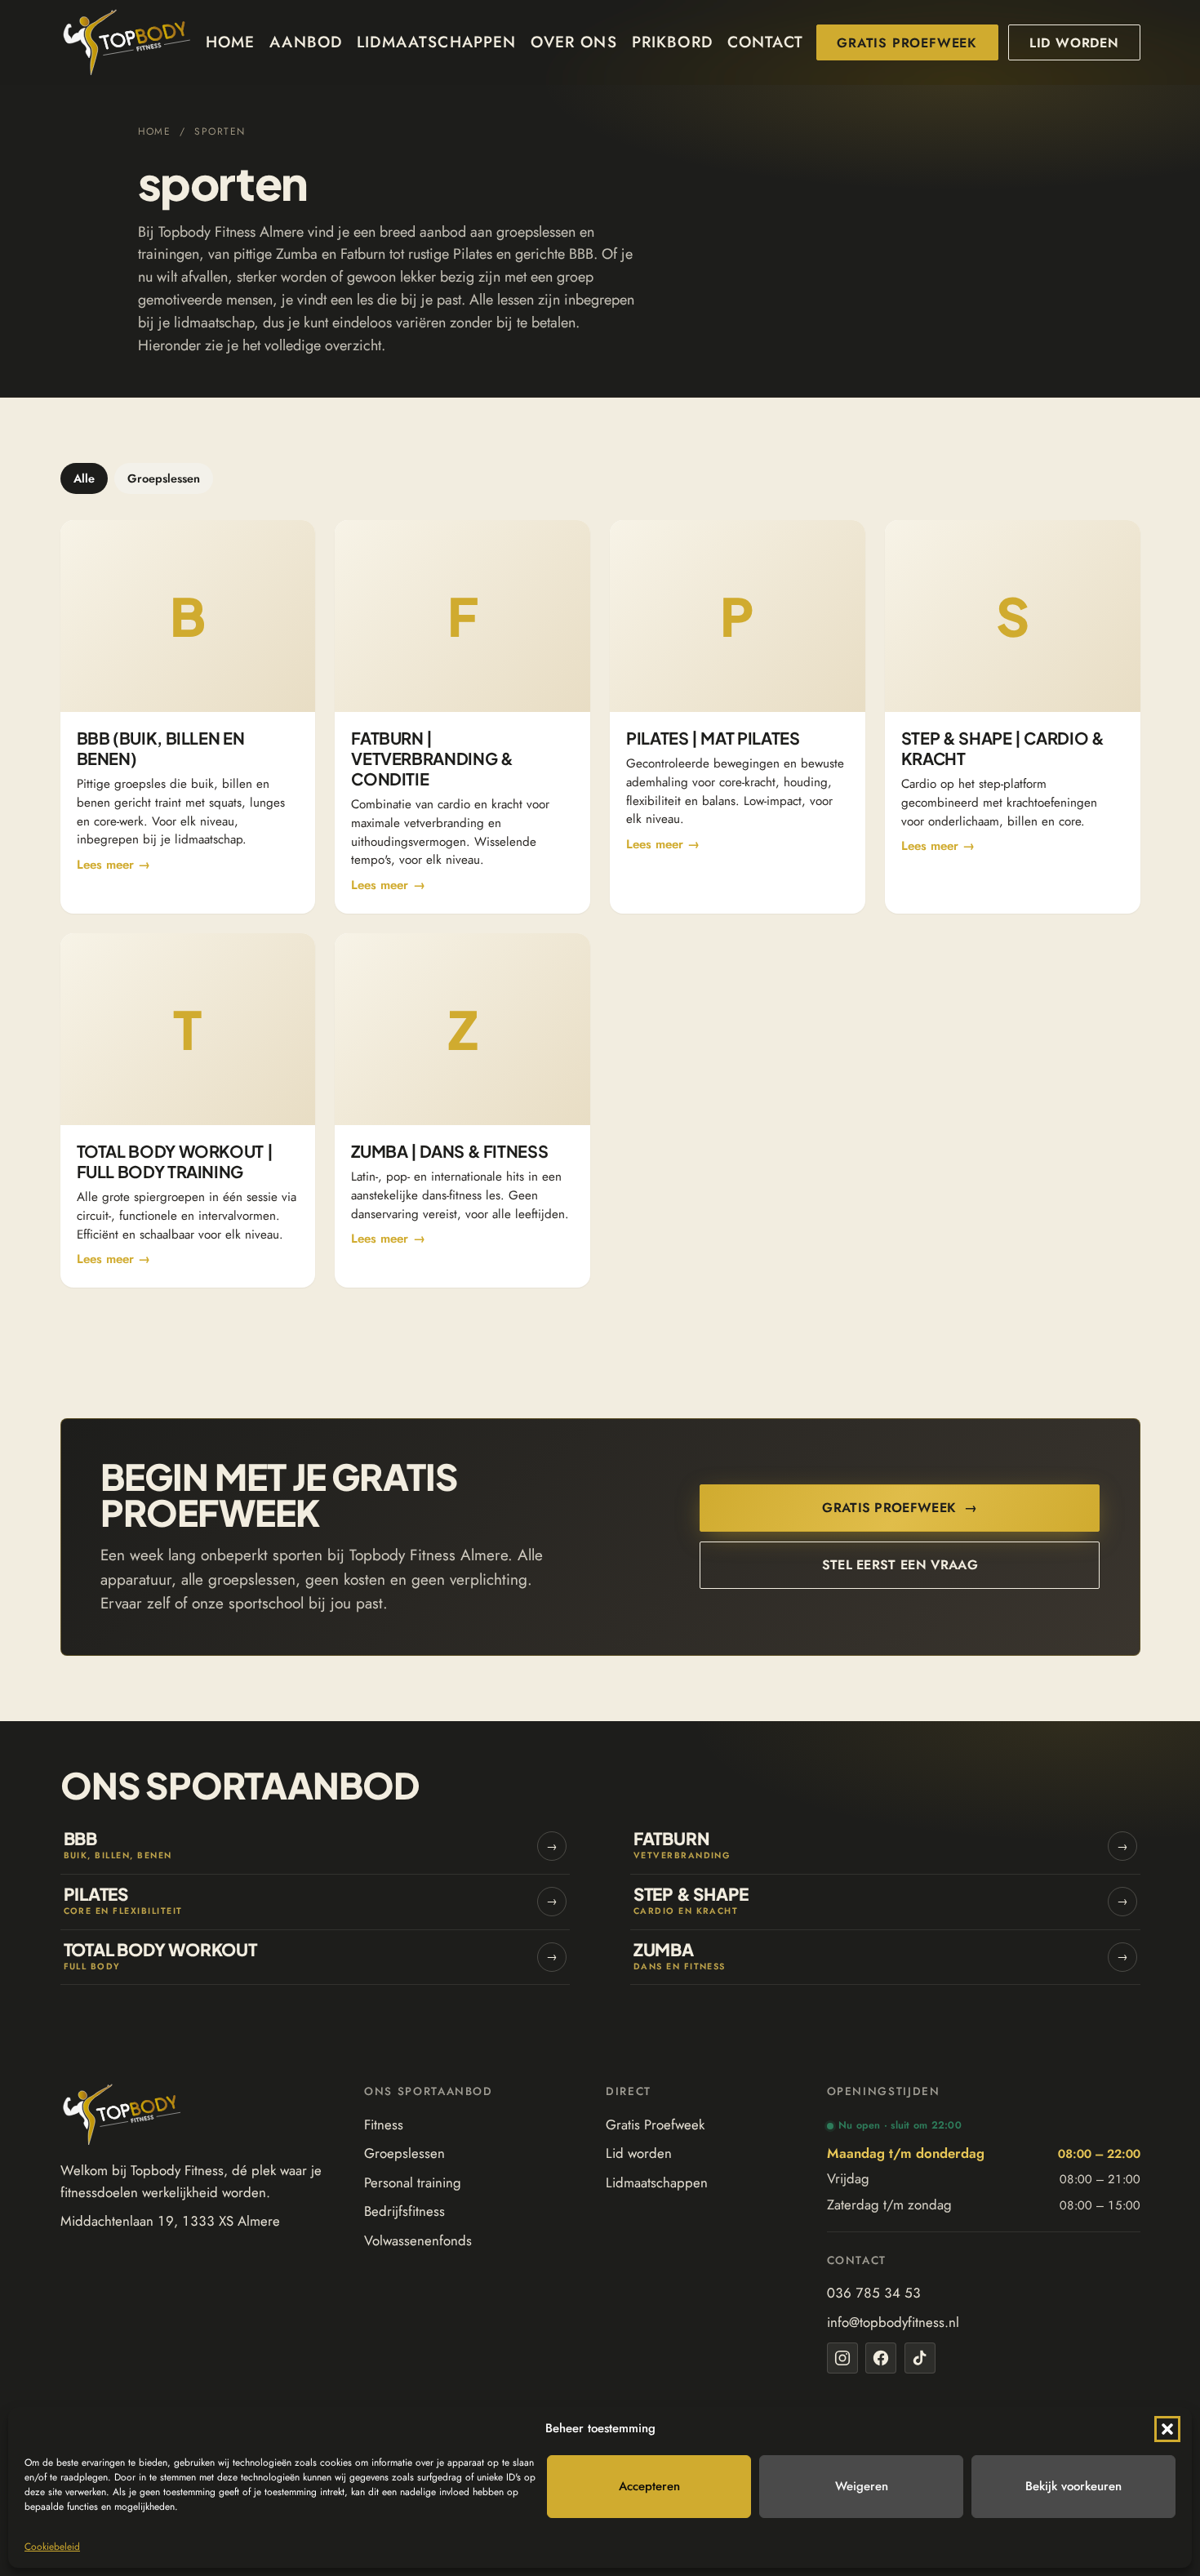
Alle (84, 478)
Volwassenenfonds (418, 2240)
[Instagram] (842, 2358)
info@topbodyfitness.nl (893, 2322)
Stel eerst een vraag (900, 1565)
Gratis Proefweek (907, 43)
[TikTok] (920, 2358)
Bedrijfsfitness (404, 2211)
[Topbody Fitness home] (127, 42)
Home (231, 42)
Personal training (413, 2182)
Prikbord (672, 42)
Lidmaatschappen (436, 42)
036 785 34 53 (874, 2293)
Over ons (573, 42)
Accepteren (649, 2486)
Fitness (384, 2124)
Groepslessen (164, 478)
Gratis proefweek (900, 1508)
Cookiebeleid (52, 2547)
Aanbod (306, 42)
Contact (765, 42)
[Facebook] (881, 2358)
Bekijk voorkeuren (1073, 2486)
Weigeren (862, 2486)
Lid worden (1074, 43)
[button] (1167, 2429)
